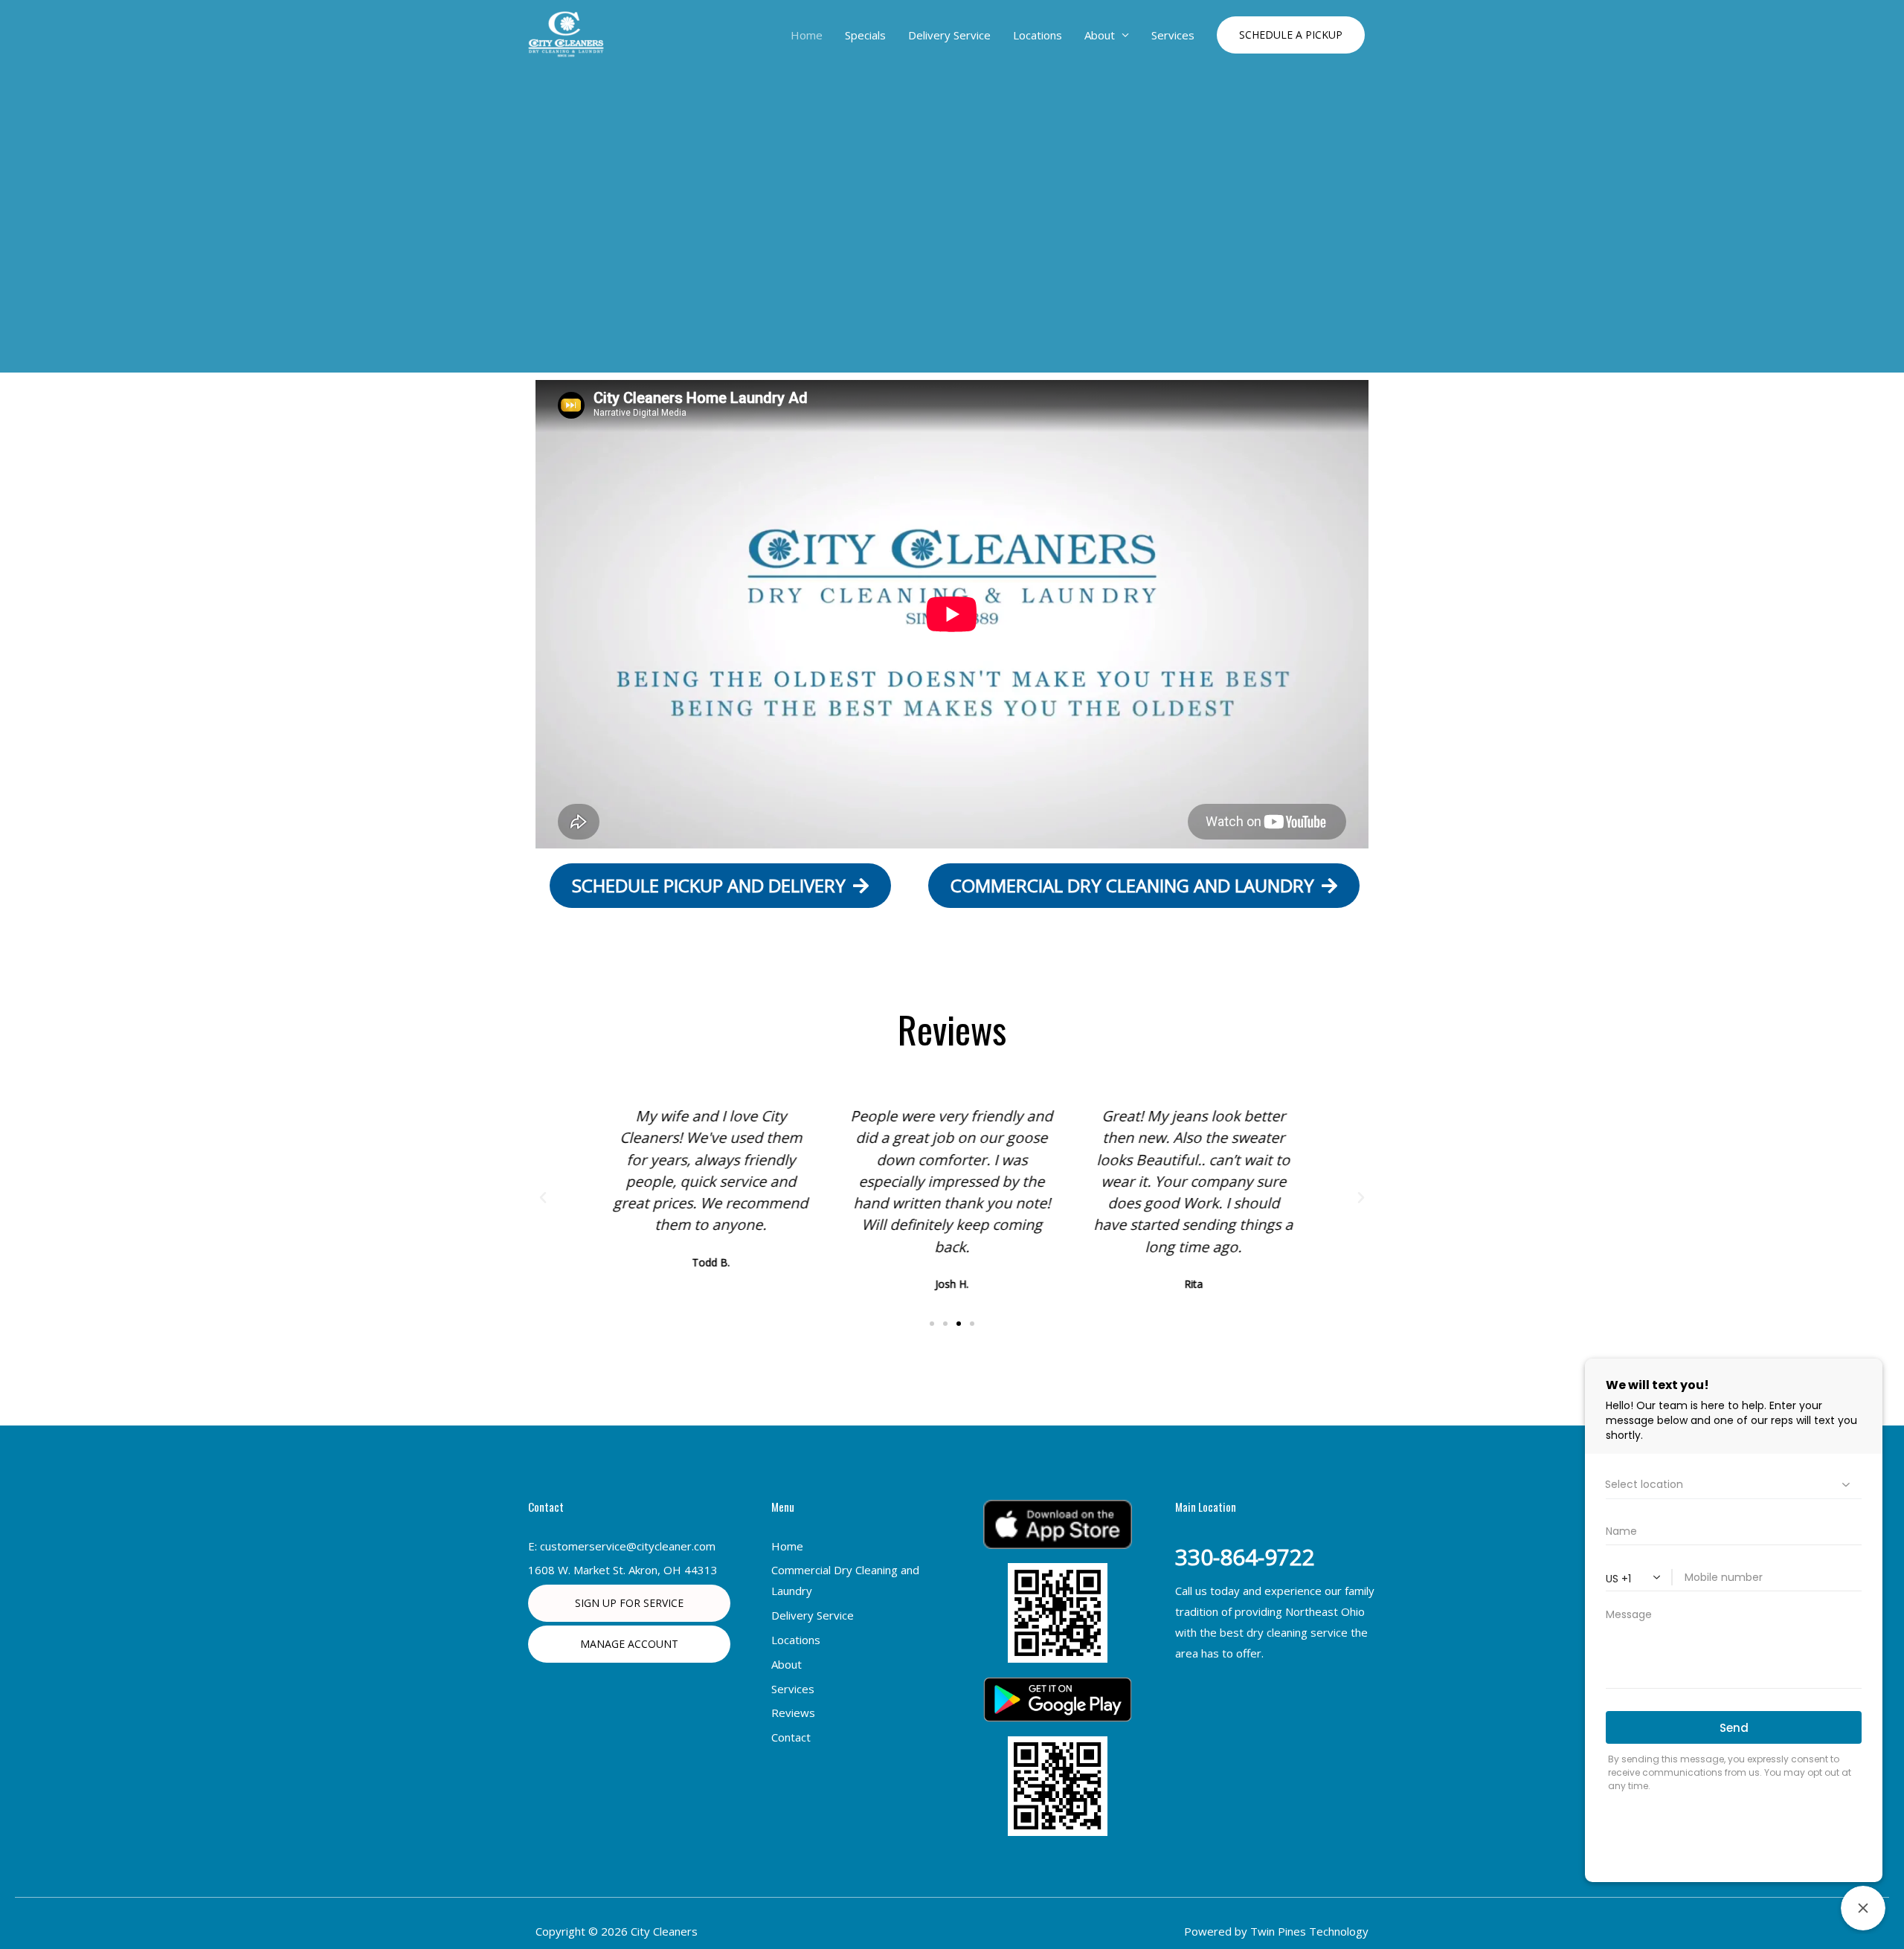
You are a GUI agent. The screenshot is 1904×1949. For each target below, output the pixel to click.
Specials (865, 35)
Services (1173, 35)
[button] (1291, 35)
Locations (1038, 35)
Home (807, 35)
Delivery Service (949, 35)
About (1100, 35)
